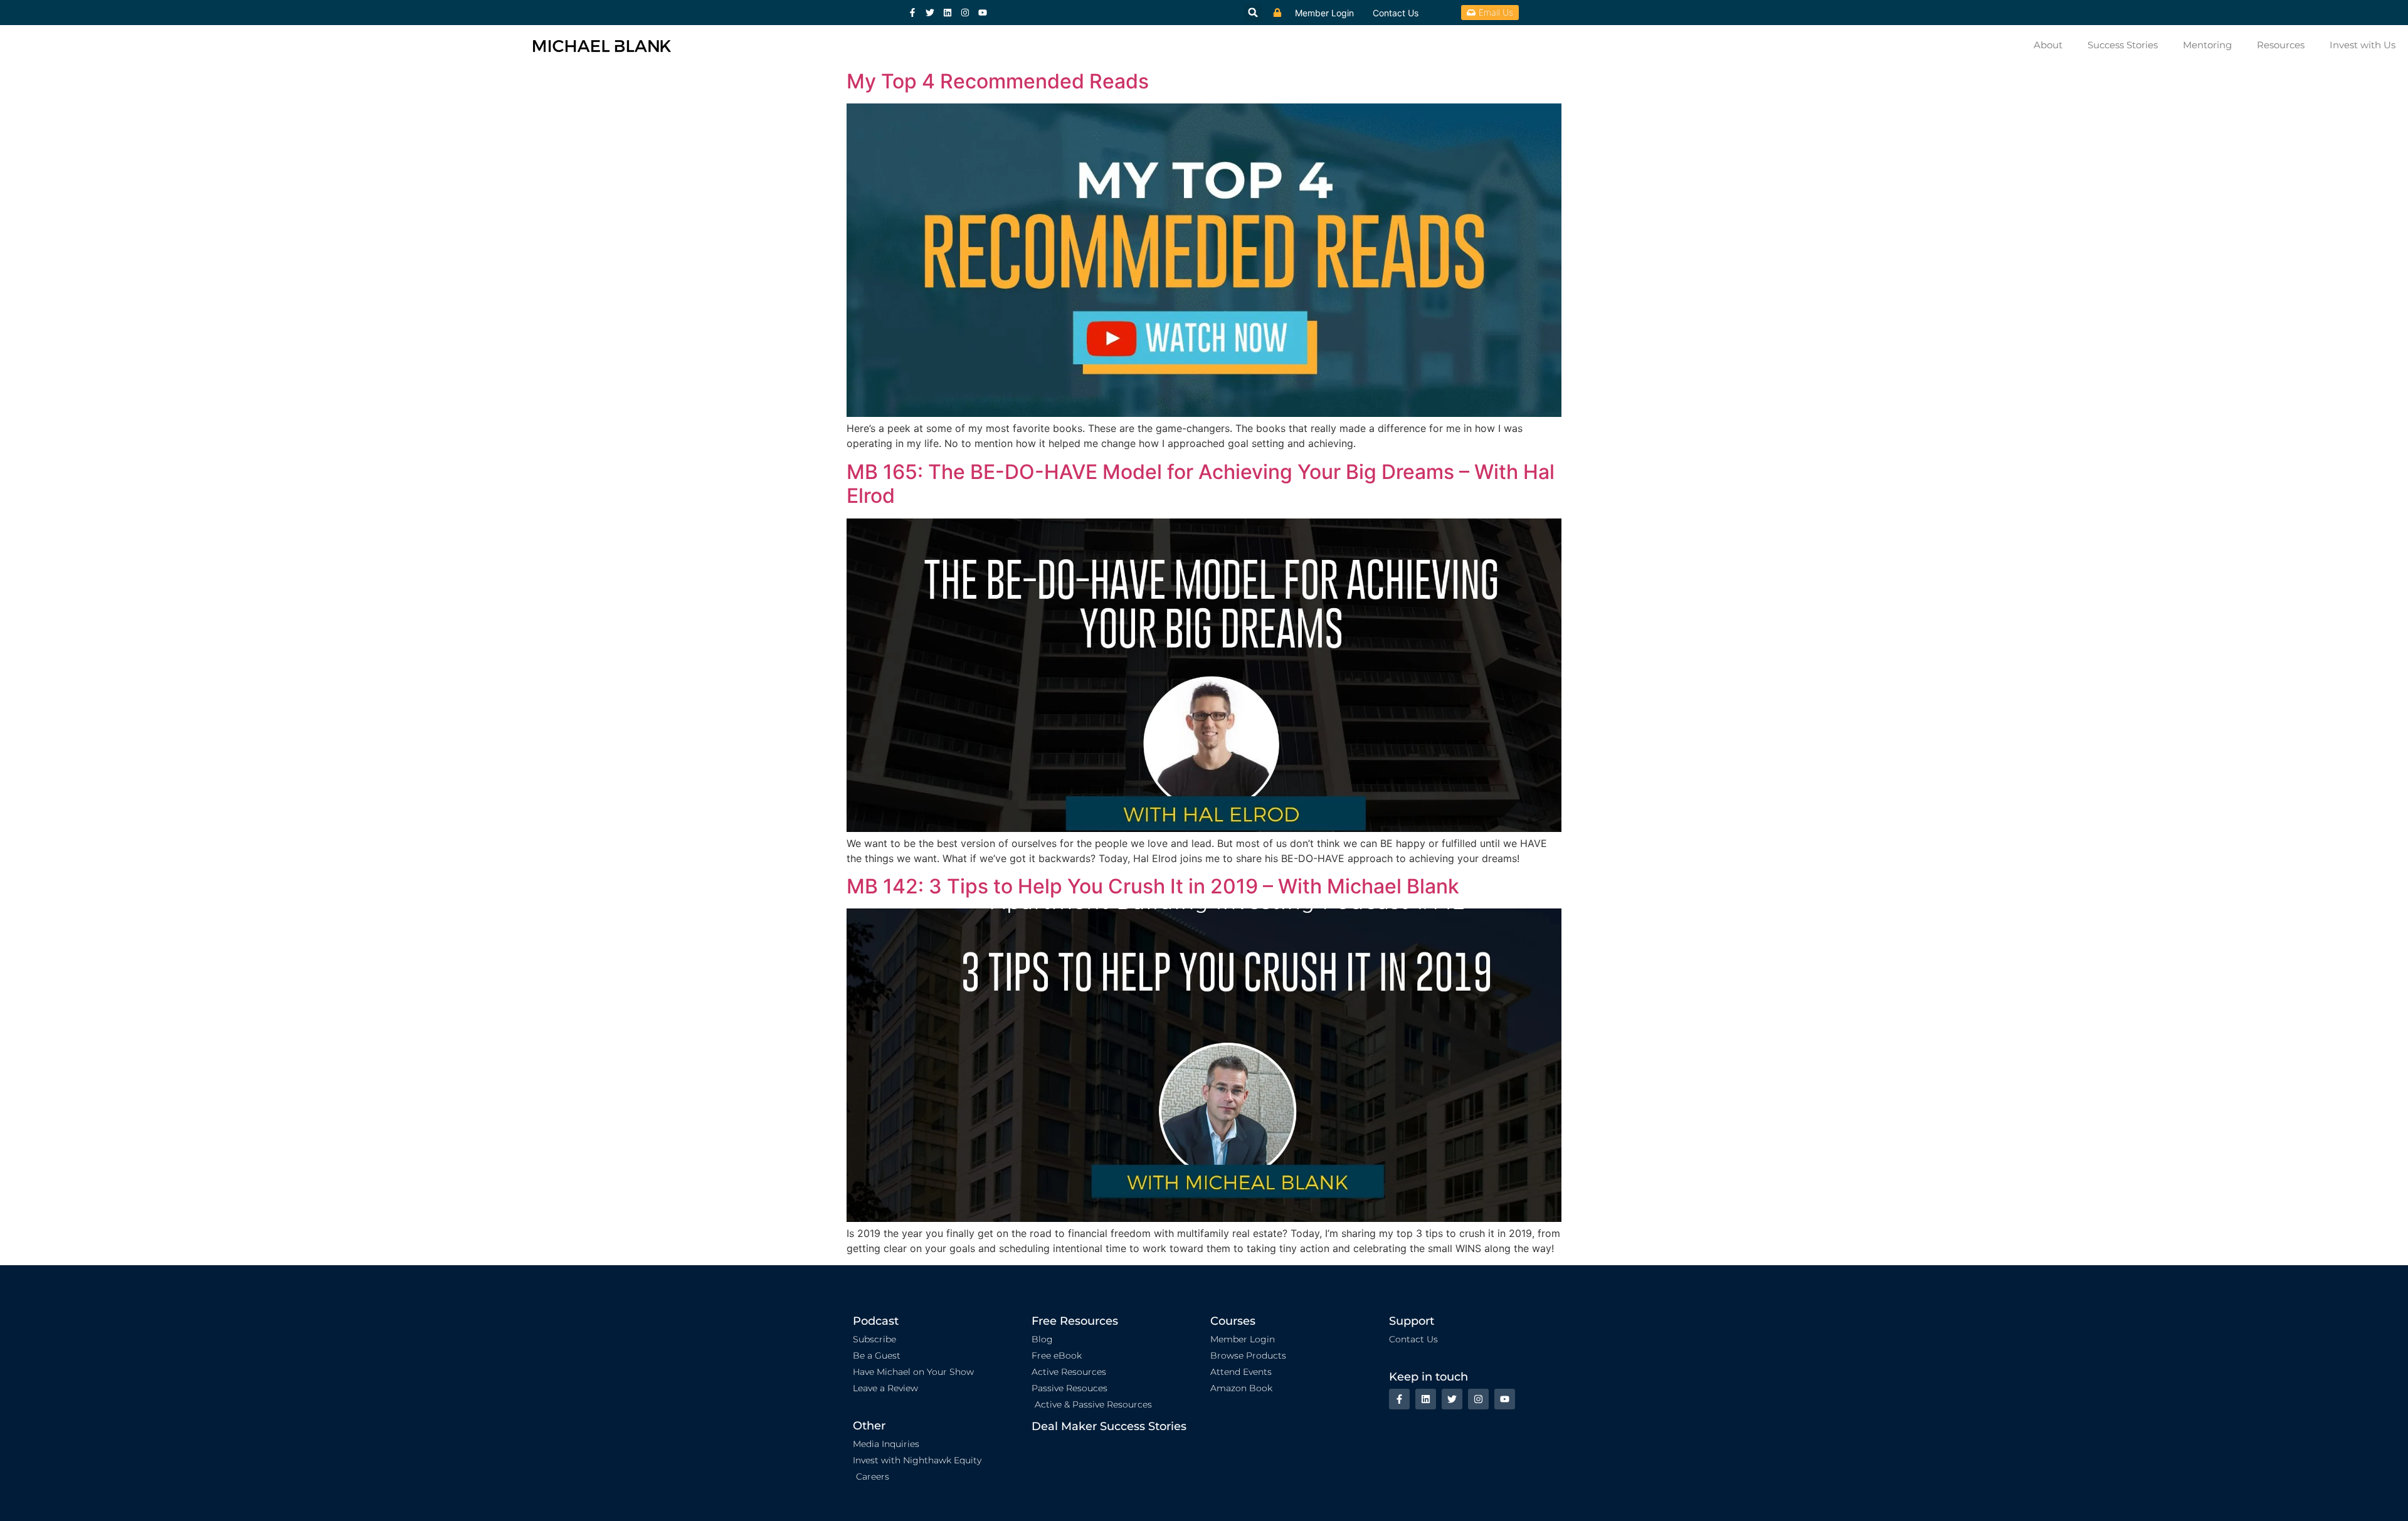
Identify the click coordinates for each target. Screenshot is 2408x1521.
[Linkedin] (948, 13)
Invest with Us (2363, 45)
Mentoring (2207, 45)
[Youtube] (983, 13)
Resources (2281, 45)
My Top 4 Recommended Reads (998, 81)
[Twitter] (930, 13)
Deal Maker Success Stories (1109, 1426)
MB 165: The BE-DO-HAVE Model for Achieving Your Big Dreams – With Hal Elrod (1201, 484)
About (2048, 45)
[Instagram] (965, 13)
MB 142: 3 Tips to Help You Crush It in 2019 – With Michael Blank (1153, 886)
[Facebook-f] (912, 13)
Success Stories (2123, 45)
